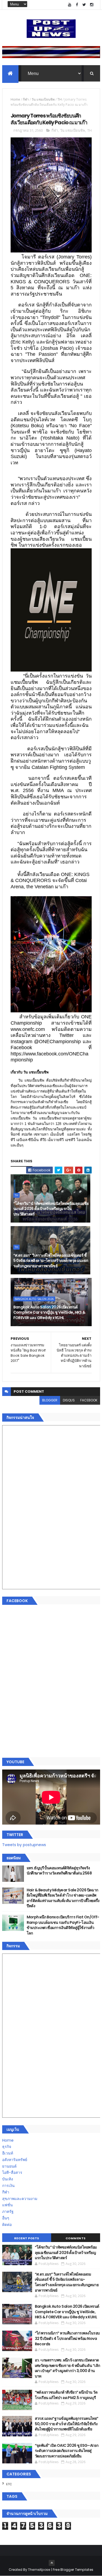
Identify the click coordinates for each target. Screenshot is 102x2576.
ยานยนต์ (9, 2166)
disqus (69, 1400)
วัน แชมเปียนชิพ (43, 99)
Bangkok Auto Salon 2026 (34, 1299)
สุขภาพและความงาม (20, 2199)
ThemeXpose (39, 2570)
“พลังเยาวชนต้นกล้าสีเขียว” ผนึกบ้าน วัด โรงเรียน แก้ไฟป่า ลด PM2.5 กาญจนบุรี (66, 2395)
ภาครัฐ (8, 2211)
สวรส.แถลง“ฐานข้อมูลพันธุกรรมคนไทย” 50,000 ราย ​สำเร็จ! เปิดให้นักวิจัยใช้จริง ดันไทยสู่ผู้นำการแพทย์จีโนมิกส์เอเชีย (67, 2424)
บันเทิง (8, 2179)
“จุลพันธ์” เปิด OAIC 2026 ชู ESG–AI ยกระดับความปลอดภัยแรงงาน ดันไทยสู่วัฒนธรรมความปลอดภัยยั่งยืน (67, 2451)
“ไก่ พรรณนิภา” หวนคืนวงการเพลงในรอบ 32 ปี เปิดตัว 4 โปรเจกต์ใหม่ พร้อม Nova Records (67, 2338)
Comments (76, 2238)
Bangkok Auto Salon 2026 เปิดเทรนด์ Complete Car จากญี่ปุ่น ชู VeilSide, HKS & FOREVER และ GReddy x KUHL (49, 1312)
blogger (50, 1400)
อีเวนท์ (8, 2153)
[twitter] (84, 5)
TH (60, 99)
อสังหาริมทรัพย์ (15, 2160)
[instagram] (92, 5)
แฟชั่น (7, 2205)
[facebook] (77, 5)
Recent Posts (27, 2238)
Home (15, 99)
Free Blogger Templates (73, 2570)
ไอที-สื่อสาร (12, 2172)
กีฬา (26, 99)
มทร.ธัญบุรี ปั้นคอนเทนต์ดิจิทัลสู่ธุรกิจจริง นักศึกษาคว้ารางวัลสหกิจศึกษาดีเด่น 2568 (59, 1871)
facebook (89, 1400)
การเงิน (8, 2186)
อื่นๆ (6, 2218)
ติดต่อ (7, 2225)
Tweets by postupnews (24, 1845)
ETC (9, 2484)
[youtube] (70, 5)
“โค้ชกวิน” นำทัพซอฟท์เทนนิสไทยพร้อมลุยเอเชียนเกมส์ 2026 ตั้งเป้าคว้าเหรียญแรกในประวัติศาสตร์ (51, 1209)
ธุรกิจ (7, 2147)
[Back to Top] (52, 2563)
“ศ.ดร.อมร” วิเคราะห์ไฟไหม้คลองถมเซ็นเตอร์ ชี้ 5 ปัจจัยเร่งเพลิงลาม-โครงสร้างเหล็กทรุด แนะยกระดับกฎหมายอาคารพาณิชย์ (51, 1261)
